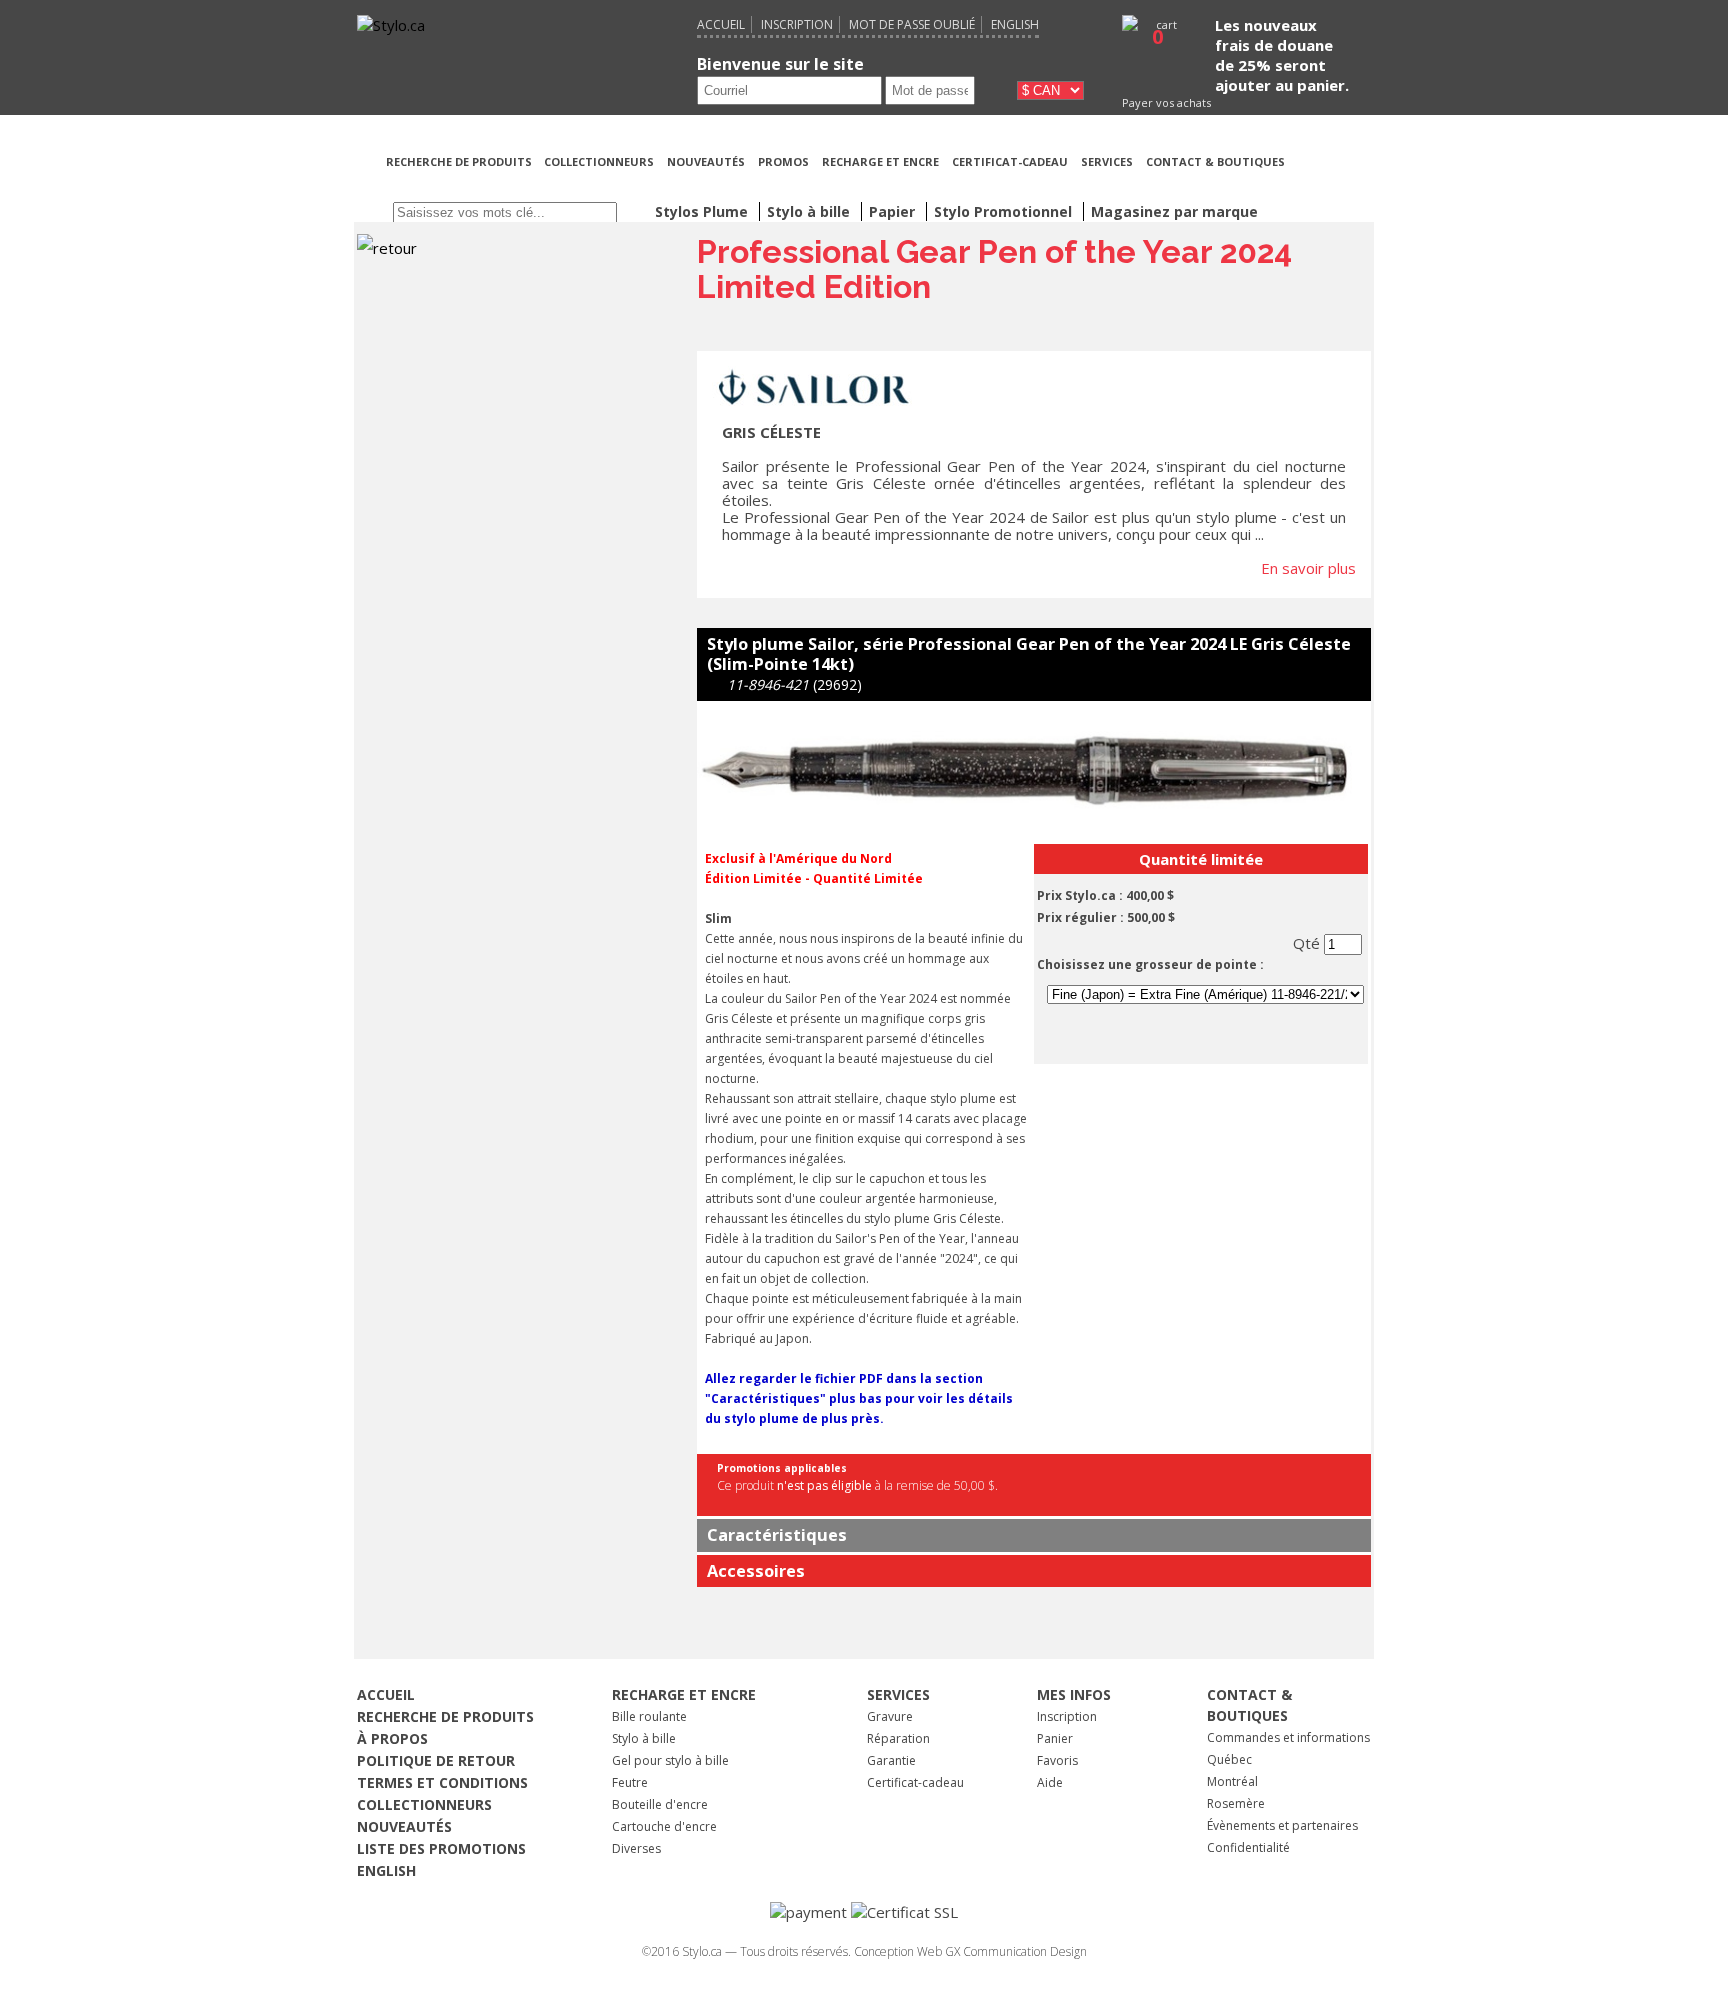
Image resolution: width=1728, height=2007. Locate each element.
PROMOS (783, 161)
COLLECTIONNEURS (599, 161)
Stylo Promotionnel (1005, 211)
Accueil (721, 24)
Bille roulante (649, 1716)
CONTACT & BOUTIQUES (1215, 161)
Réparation (898, 1738)
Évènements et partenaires (1282, 1825)
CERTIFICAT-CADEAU (1010, 161)
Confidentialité (1248, 1847)
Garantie (891, 1760)
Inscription (797, 24)
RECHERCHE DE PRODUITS (460, 161)
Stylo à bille (644, 1738)
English (1015, 24)
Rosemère (1236, 1803)
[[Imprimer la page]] (1333, 186)
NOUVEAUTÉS (706, 161)
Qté (1308, 943)
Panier (1055, 1738)
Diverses (636, 1848)
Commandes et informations (1288, 1737)
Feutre (630, 1782)
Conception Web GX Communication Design (970, 1951)
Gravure (890, 1716)
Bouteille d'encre (660, 1804)
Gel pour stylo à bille (670, 1760)
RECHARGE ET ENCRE (880, 161)
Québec (1229, 1759)
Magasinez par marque (1174, 211)
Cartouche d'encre (664, 1826)
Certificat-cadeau (915, 1782)
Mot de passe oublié (912, 24)
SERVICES (1107, 161)
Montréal (1232, 1781)
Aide (1050, 1782)
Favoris (1057, 1760)
